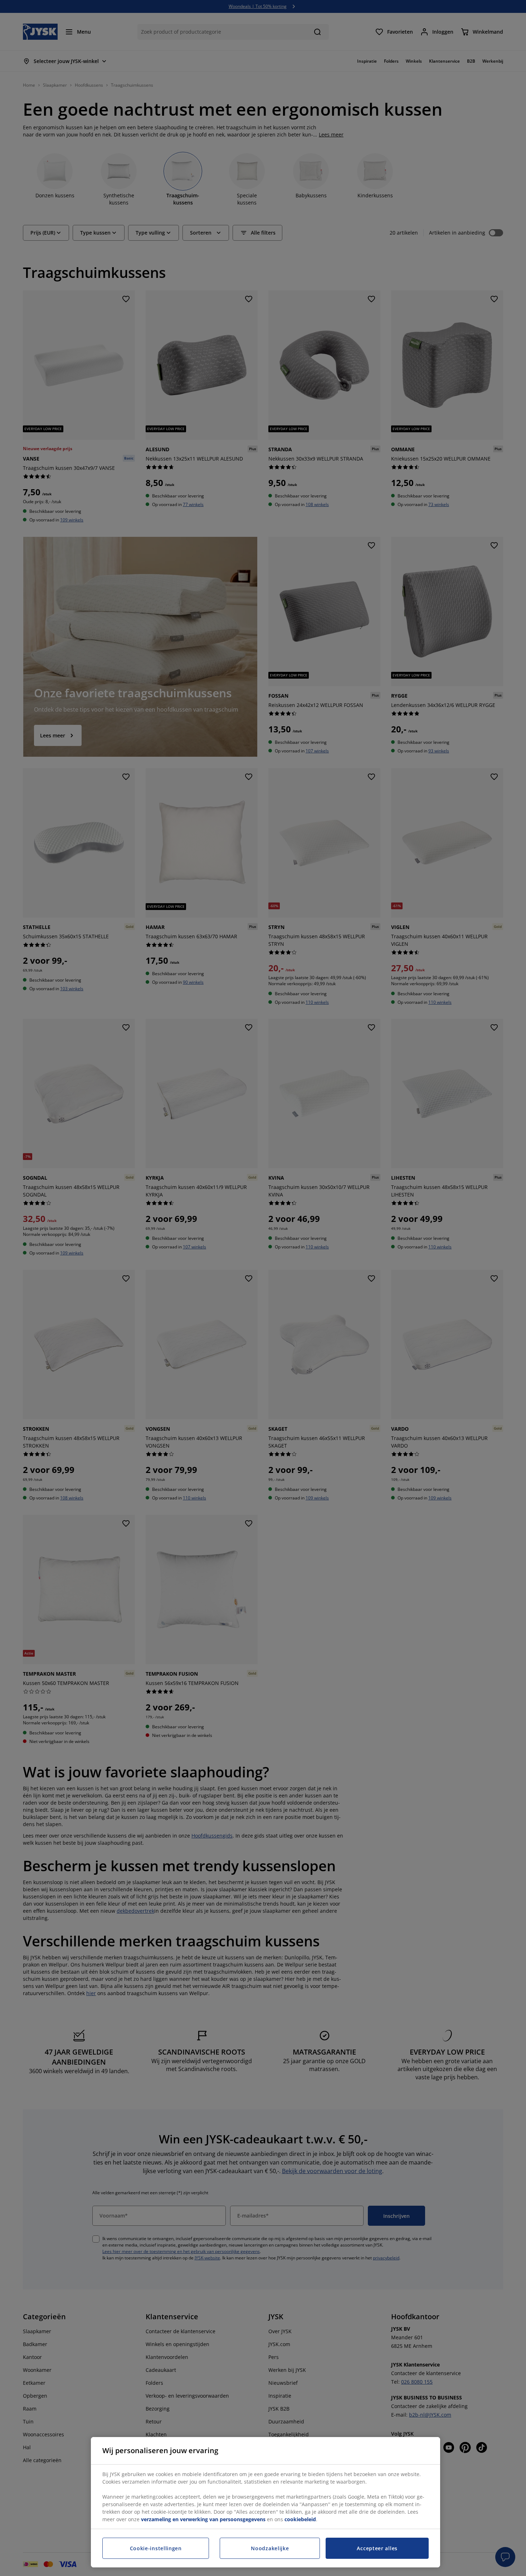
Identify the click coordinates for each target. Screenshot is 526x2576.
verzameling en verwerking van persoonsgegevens (203, 2519)
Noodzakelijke (270, 2548)
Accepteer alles (377, 2548)
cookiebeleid (300, 2519)
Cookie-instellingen (156, 2548)
